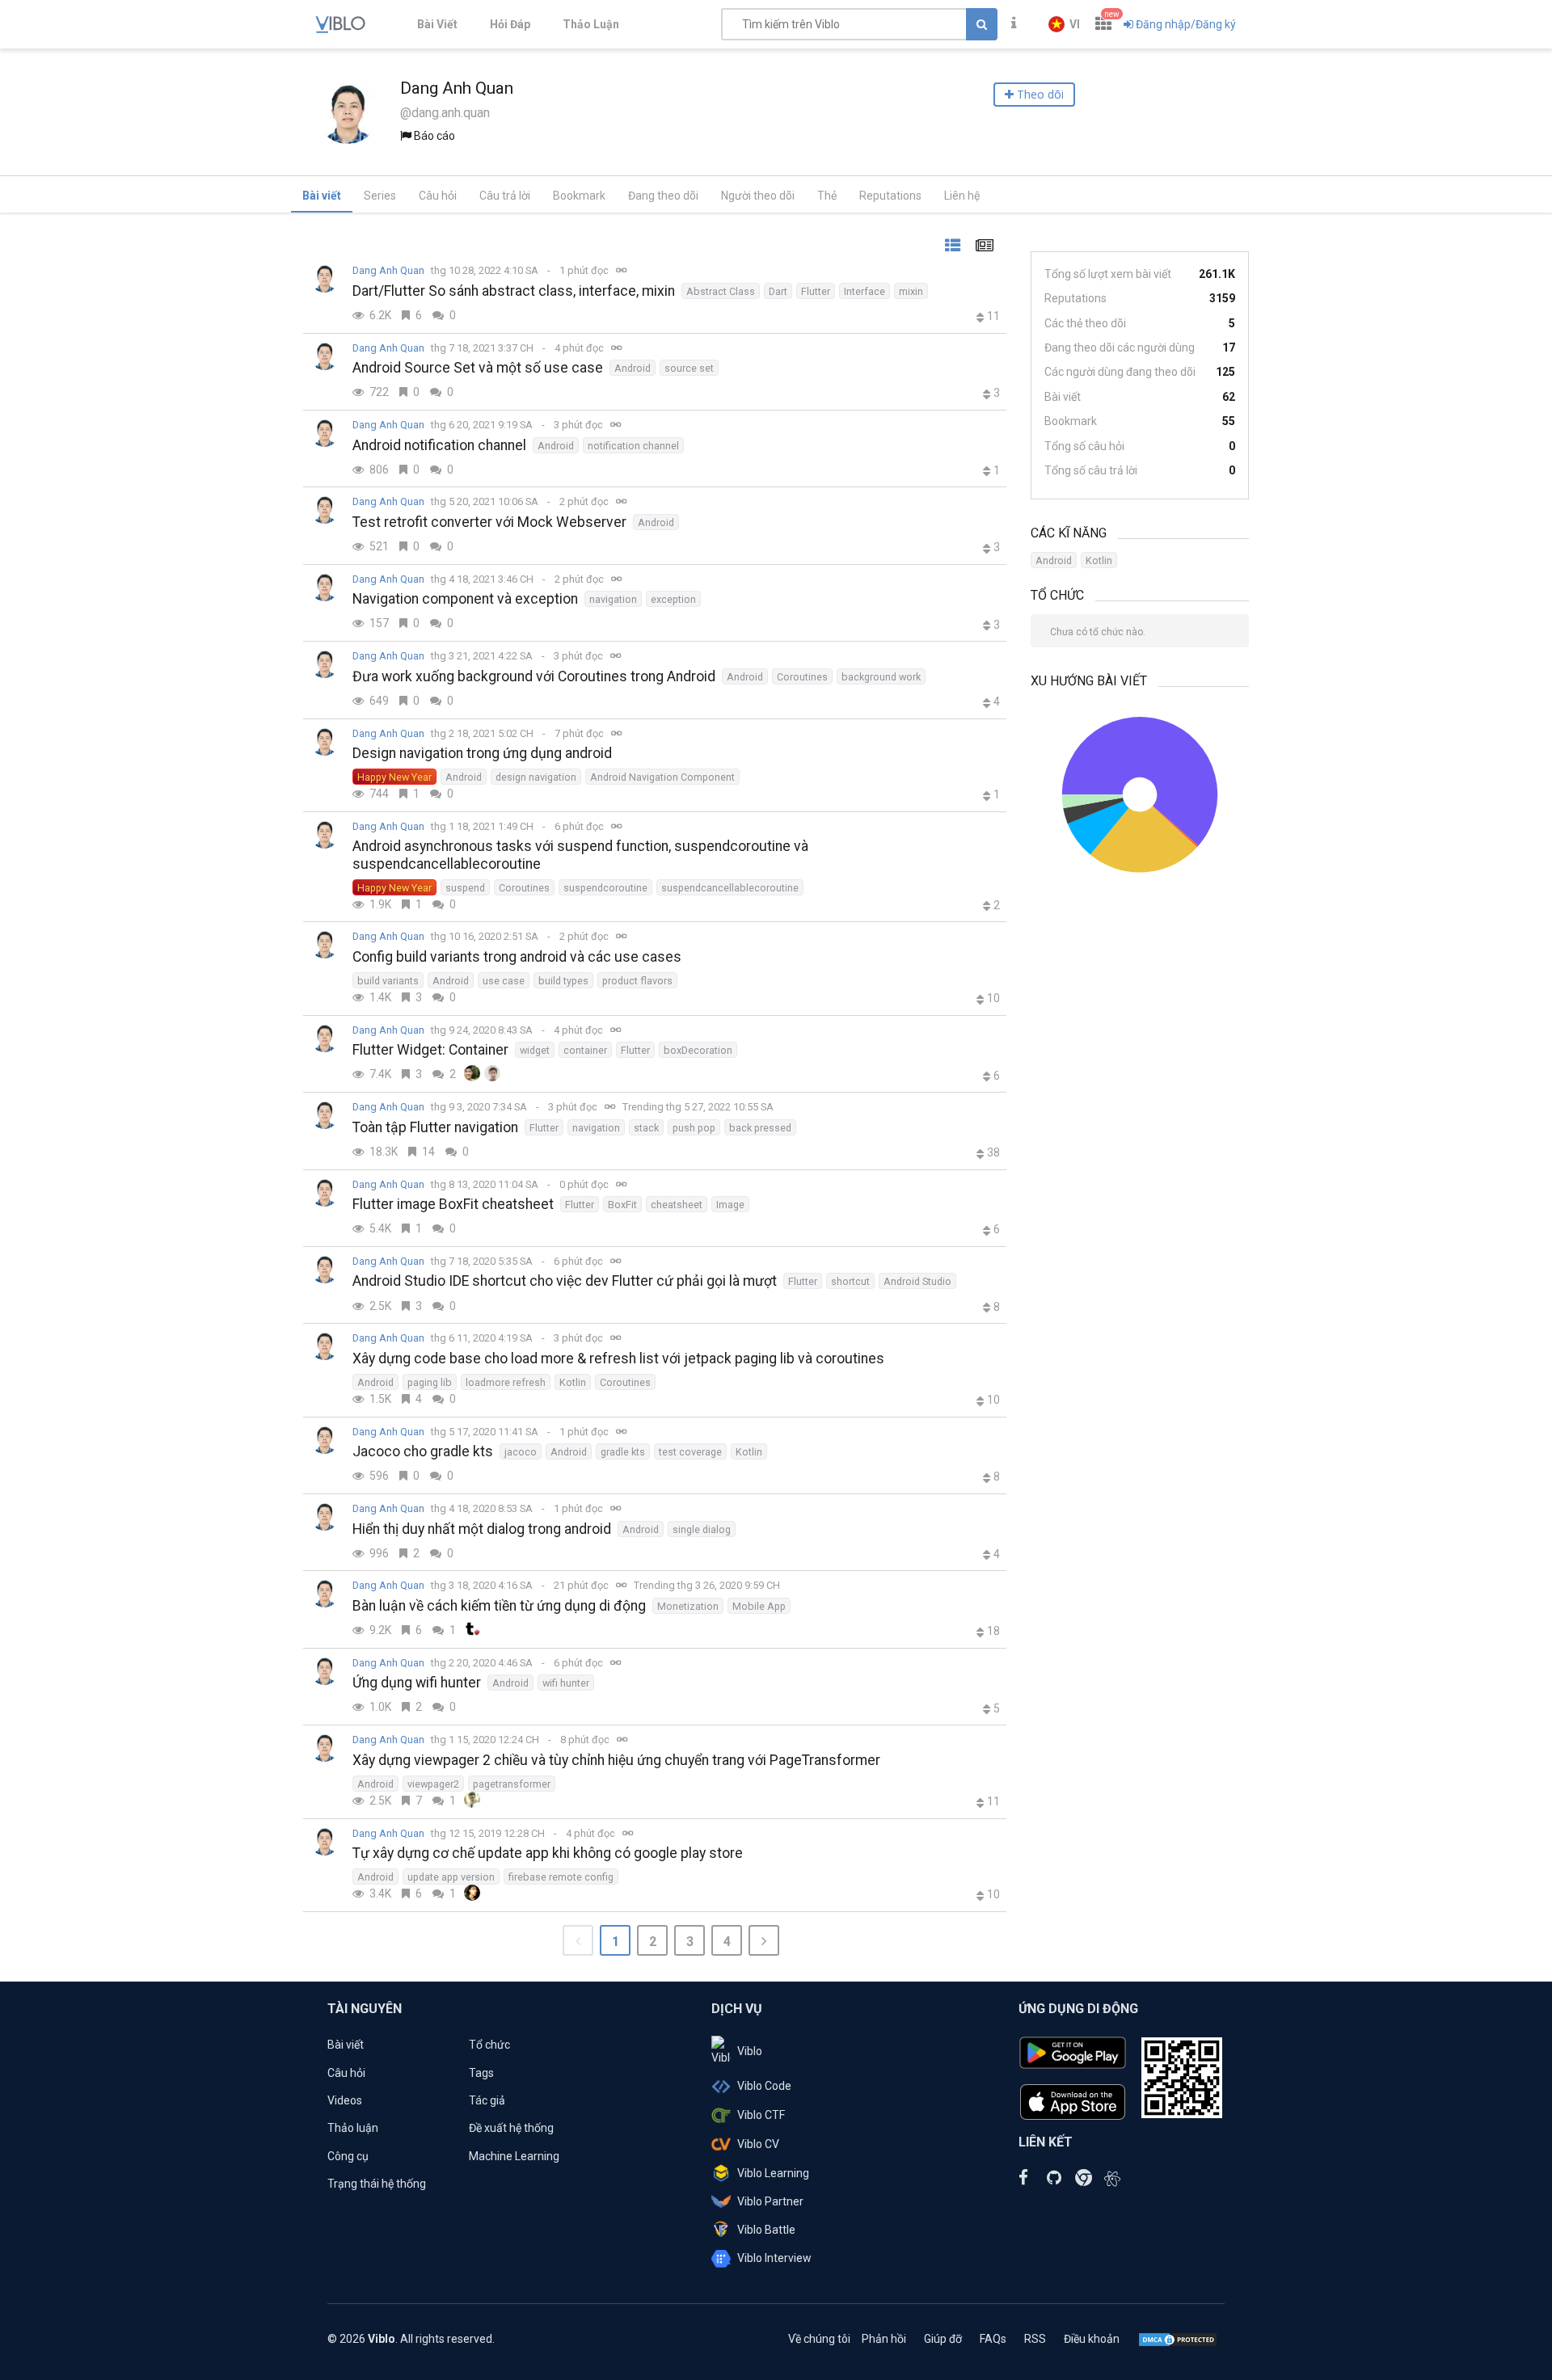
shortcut (850, 1281)
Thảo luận (353, 2128)
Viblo (750, 2051)
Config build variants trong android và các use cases (517, 957)
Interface (865, 291)
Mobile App (759, 1606)
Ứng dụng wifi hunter (417, 1683)
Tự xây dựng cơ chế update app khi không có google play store (548, 1853)
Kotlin (573, 1382)
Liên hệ (962, 196)
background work (881, 677)
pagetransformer (512, 1784)
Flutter (816, 291)
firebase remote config (561, 1877)
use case (504, 981)
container (585, 1050)
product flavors (637, 981)
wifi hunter (566, 1683)
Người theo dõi (758, 196)
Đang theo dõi (663, 196)
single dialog (702, 1529)
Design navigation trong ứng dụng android (482, 753)
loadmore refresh (506, 1382)
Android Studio (917, 1281)
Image (730, 1205)
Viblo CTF (761, 2115)
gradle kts (623, 1452)
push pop (694, 1128)
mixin (911, 291)
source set (689, 368)
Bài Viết (437, 24)
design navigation (536, 777)
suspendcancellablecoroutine (730, 888)
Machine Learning (514, 2156)
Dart (778, 291)
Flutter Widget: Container (430, 1050)
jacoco (521, 1452)
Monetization (688, 1606)
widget (535, 1050)
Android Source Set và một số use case (478, 368)
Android (633, 368)
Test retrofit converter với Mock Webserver (489, 522)
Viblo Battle (766, 2230)
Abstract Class (721, 291)
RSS (1035, 2339)
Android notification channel (439, 445)
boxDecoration (698, 1050)
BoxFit (622, 1205)
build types (563, 981)
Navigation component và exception (465, 599)
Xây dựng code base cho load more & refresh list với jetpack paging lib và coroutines (618, 1358)
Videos (345, 2100)
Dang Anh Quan (388, 270)
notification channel (633, 446)
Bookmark (579, 196)
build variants (388, 981)
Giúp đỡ (943, 2339)
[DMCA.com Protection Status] (1178, 2339)
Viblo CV (758, 2144)
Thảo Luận (591, 24)
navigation (613, 599)
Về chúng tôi (819, 2339)
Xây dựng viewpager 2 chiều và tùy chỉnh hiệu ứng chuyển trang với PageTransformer (616, 1760)
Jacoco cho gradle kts (423, 1451)
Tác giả (487, 2100)
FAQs (993, 2339)
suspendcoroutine (605, 888)
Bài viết (322, 196)
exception (673, 599)
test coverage (690, 1452)
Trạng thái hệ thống (377, 2184)
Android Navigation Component (662, 777)
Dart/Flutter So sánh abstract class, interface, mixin (514, 291)
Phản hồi (884, 2339)
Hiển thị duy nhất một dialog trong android (482, 1529)
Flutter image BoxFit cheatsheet (453, 1204)
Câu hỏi (438, 196)
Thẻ (827, 196)
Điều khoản (1092, 2339)
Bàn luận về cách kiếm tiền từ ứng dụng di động (499, 1606)
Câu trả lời (505, 196)
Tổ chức (489, 2045)
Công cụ (348, 2156)
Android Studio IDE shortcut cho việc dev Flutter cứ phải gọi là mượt (565, 1281)
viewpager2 (433, 1784)
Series (380, 196)
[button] (1064, 24)
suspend (465, 888)
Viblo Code (764, 2086)
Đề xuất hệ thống (511, 2128)
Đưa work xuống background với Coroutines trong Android (534, 676)
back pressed (760, 1128)
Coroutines (802, 677)
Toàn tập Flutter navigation (435, 1127)
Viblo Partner (770, 2201)
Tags (481, 2073)
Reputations (890, 196)
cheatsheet (677, 1205)
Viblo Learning (773, 2173)
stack (646, 1128)
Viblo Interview (774, 2258)
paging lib (430, 1382)
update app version (451, 1877)
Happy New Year (394, 777)
